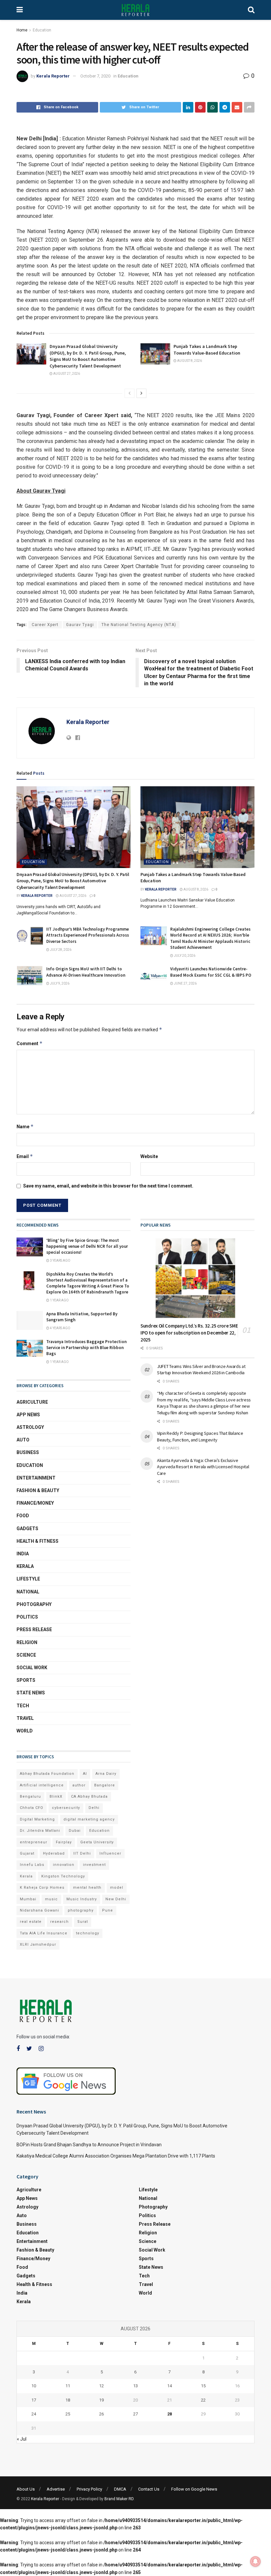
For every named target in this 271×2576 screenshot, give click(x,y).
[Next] (141, 393)
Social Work (32, 1668)
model (117, 1888)
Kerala (25, 1566)
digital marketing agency (89, 1819)
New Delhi (116, 1899)
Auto (23, 1440)
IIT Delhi (82, 1853)
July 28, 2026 (60, 950)
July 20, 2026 (184, 956)
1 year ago (59, 1300)
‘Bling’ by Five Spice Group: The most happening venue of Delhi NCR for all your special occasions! (87, 1246)
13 (135, 2386)
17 (34, 2400)
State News (31, 1693)
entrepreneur (34, 1842)
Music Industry (82, 1899)
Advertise (56, 2489)
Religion (27, 1642)
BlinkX (56, 1797)
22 (203, 2400)
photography (81, 1910)
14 (170, 2386)
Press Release (34, 1629)
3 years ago (60, 1261)
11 (68, 2386)
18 (68, 2400)
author (79, 1785)
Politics (27, 1617)
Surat (83, 1922)
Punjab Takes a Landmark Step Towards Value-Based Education (207, 350)
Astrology (30, 1427)
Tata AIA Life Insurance (44, 1933)
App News (28, 1415)
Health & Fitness (38, 1541)
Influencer (110, 1853)
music (51, 1899)
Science (26, 1655)
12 (101, 2386)
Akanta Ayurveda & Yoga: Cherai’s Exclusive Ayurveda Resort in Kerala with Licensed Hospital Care (203, 1467)
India (23, 1554)
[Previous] (130, 393)
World (25, 1731)
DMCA (120, 2489)
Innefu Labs (32, 1865)
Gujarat (27, 1853)
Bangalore (105, 1785)
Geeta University (97, 1842)
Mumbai (28, 1899)
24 (34, 2414)
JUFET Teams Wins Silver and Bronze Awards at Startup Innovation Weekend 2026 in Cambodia (201, 1370)
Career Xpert (45, 625)
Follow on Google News (194, 2489)
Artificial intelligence (42, 1785)
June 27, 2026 (185, 983)
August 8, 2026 (189, 361)
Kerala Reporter (53, 76)
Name (25, 1126)
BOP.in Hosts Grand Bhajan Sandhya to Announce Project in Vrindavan (89, 2145)
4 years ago (60, 1328)
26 (101, 2414)
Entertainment (36, 1478)
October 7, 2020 (95, 76)
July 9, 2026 (59, 983)
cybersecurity (66, 1808)
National (28, 1592)
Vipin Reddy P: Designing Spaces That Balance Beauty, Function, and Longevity (200, 1436)
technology (88, 1933)
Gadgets (27, 1529)
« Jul (22, 2439)
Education (42, 30)
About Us (26, 2489)
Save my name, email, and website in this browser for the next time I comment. (108, 1186)
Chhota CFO (32, 1808)
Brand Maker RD (119, 2499)
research (59, 1922)
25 (68, 2414)
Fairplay (64, 1842)
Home (22, 30)
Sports (26, 1680)
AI (85, 1774)
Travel (25, 1718)
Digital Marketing (37, 1819)
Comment (30, 1043)
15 (203, 2386)
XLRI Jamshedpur (38, 1944)
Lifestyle (28, 1579)
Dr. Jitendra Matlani (40, 1831)
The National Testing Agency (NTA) (139, 625)
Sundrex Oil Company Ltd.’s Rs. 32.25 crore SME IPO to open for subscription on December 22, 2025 (189, 1333)
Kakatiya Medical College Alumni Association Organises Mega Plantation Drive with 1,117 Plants (116, 2156)
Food (23, 1516)
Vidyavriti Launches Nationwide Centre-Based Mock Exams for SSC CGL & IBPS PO (211, 972)
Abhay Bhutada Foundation (47, 1774)
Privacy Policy (89, 2489)
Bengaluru (30, 1797)
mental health (87, 1888)
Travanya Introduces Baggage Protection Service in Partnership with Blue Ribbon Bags (86, 1348)
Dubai (75, 1831)
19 (101, 2400)
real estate (31, 1922)
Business (28, 1452)
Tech (23, 1706)
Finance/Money (35, 1503)
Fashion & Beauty (38, 1490)
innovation (64, 1865)
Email (25, 1156)
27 (135, 2414)
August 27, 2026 (66, 374)
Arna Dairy (106, 1774)
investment (94, 1865)
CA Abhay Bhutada (89, 1797)
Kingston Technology (63, 1876)
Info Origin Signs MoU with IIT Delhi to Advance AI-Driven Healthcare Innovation (86, 972)
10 (34, 2386)
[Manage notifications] (255, 2561)
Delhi (94, 1808)
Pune (108, 1910)
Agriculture (32, 1402)
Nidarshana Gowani (39, 1910)
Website (149, 1156)
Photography (34, 1604)
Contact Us (149, 2489)
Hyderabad (54, 1853)
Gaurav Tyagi (80, 625)
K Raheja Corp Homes (42, 1888)
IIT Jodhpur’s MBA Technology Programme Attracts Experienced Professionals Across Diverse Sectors (88, 935)
